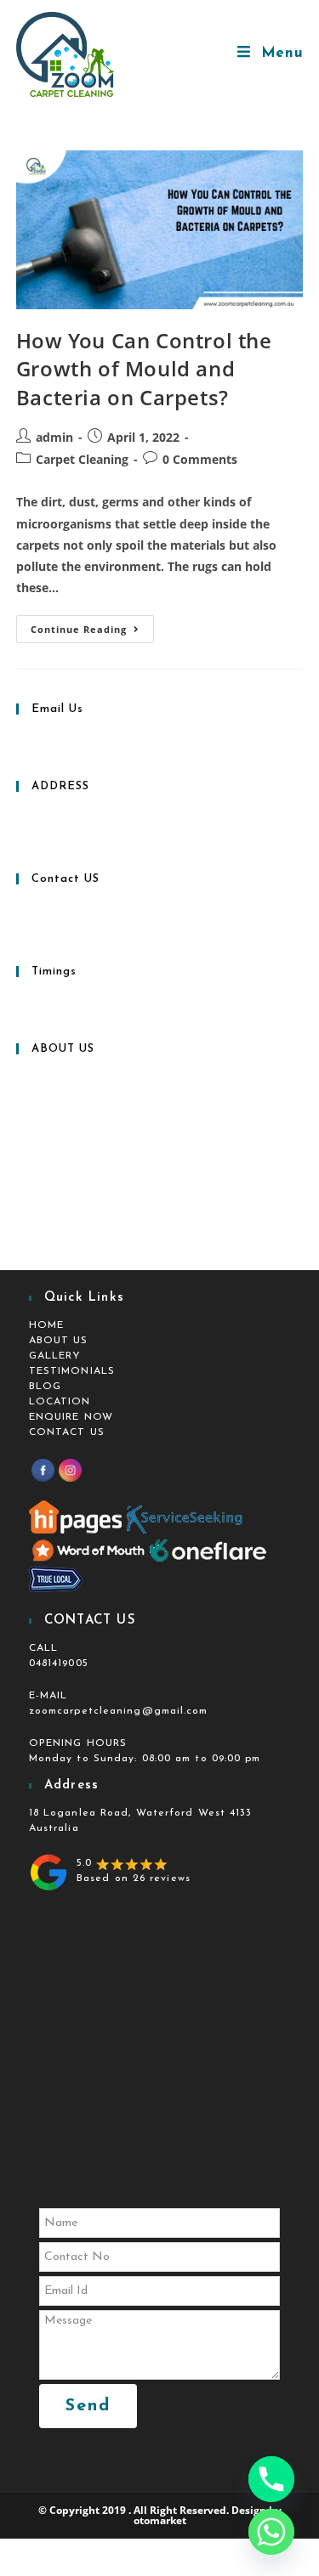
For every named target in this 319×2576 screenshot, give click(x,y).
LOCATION (60, 1402)
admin (54, 437)
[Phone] (271, 2479)
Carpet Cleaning (82, 459)
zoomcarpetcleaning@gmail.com (119, 1711)
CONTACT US (67, 1432)
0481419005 (59, 1664)
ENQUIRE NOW (71, 1417)
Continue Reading (92, 625)
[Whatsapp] (271, 2532)
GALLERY (55, 1356)
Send (88, 2406)
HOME (46, 1325)
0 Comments (200, 459)
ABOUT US (59, 1341)
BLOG (45, 1387)
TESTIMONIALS (72, 1371)
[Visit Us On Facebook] (43, 1470)
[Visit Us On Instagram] (70, 1470)
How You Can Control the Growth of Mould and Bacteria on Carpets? (144, 369)
